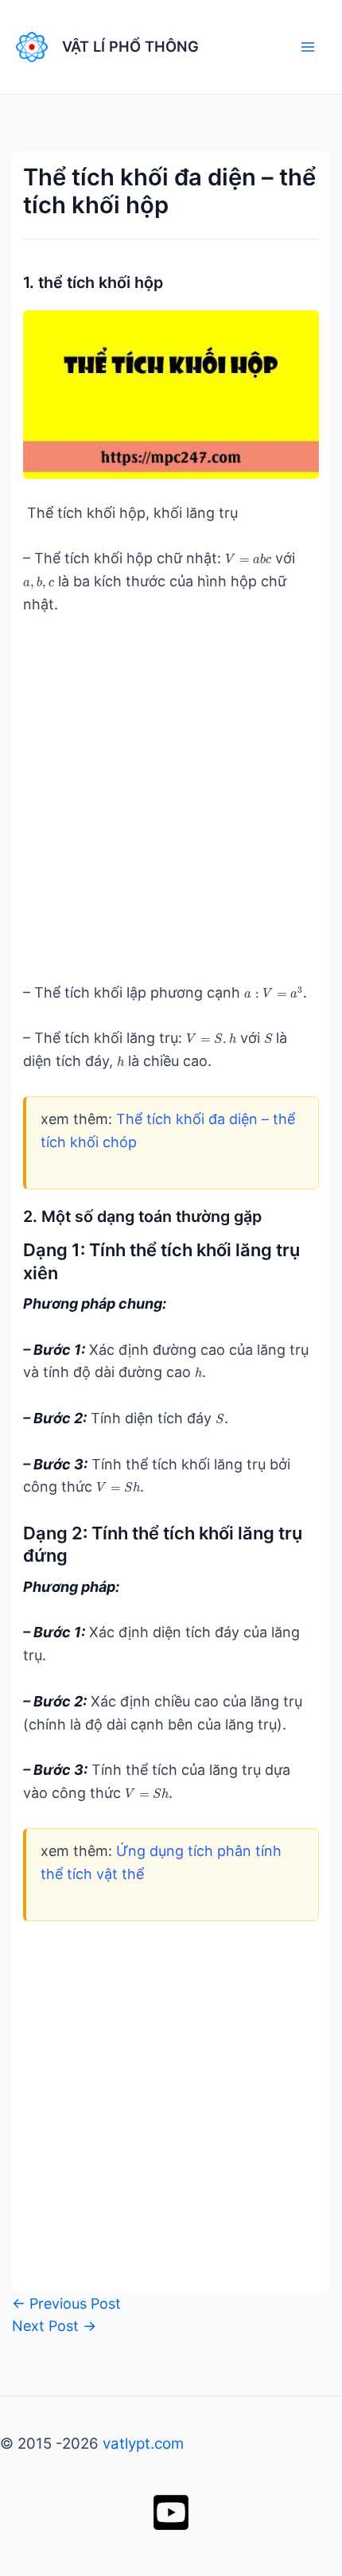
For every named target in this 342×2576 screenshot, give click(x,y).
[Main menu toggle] (307, 47)
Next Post (54, 2326)
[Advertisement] (171, 811)
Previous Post (66, 2304)
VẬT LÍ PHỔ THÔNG (130, 46)
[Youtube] (171, 2512)
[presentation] (248, 560)
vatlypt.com (143, 2444)
